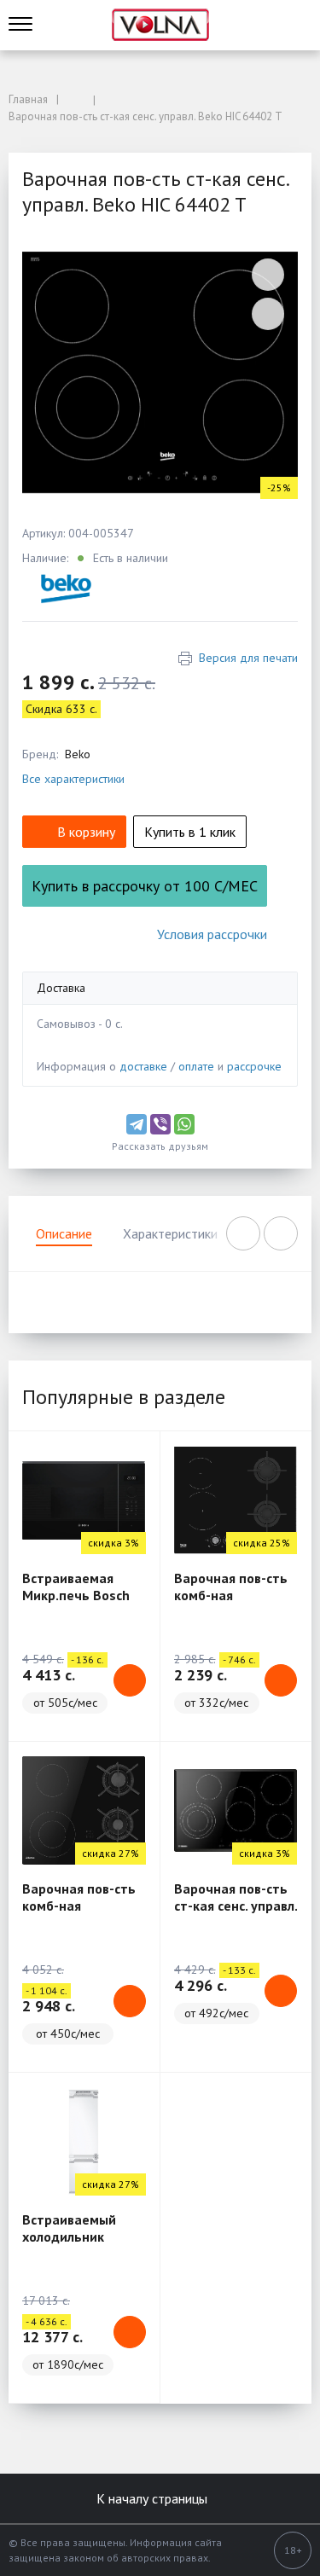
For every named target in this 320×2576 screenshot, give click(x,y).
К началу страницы (154, 2498)
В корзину (86, 832)
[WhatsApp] (184, 1124)
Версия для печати (248, 658)
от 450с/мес (68, 2034)
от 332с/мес (216, 1703)
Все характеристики (73, 779)
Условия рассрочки (212, 934)
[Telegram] (137, 1124)
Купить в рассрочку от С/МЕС (145, 886)
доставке (143, 1066)
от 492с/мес (216, 2013)
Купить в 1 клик (190, 832)
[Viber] (160, 1124)
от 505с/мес (65, 1703)
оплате (196, 1066)
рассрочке (254, 1066)
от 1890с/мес (68, 2364)
